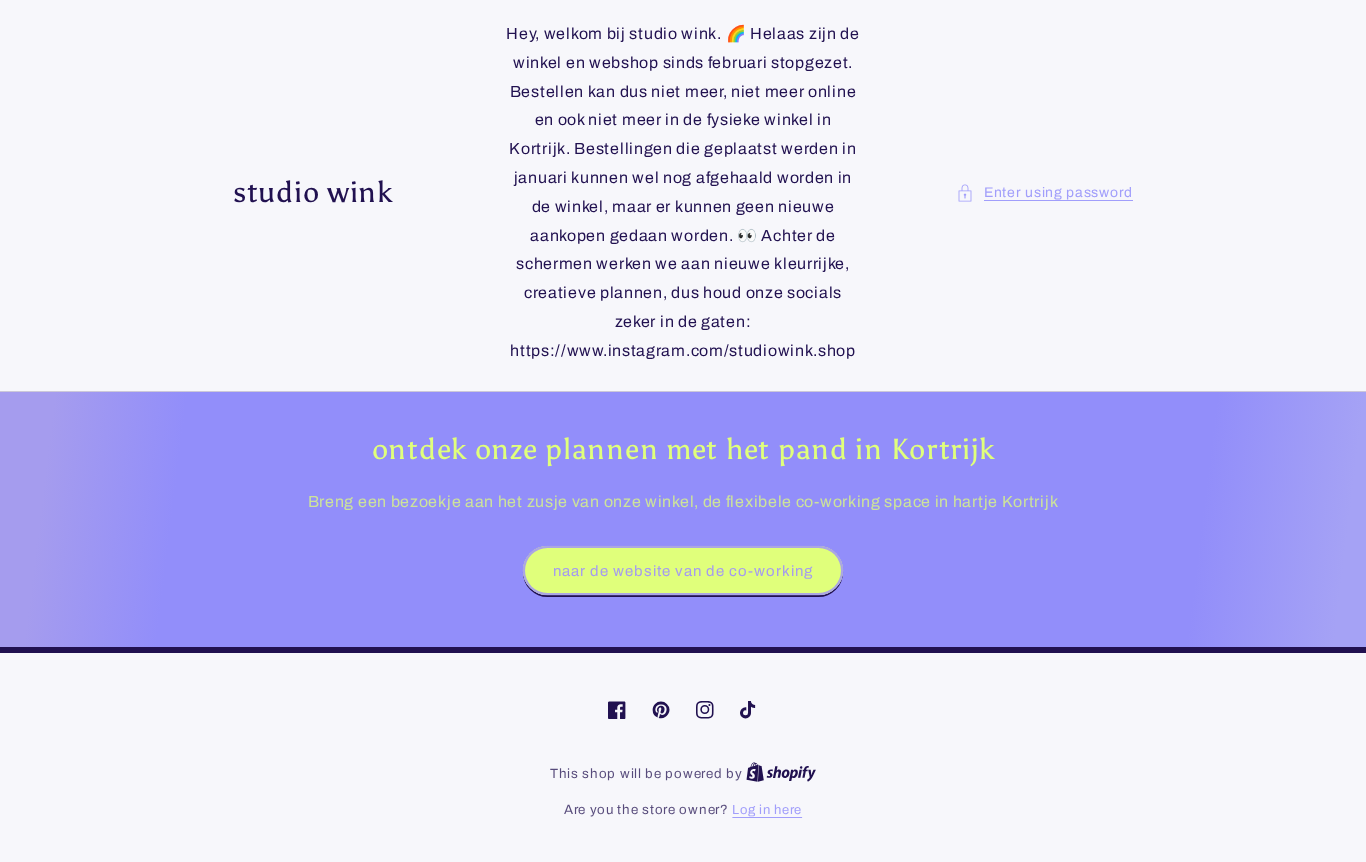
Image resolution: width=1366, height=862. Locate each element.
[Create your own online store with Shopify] (781, 774)
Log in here (767, 810)
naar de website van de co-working (683, 571)
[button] (1044, 192)
